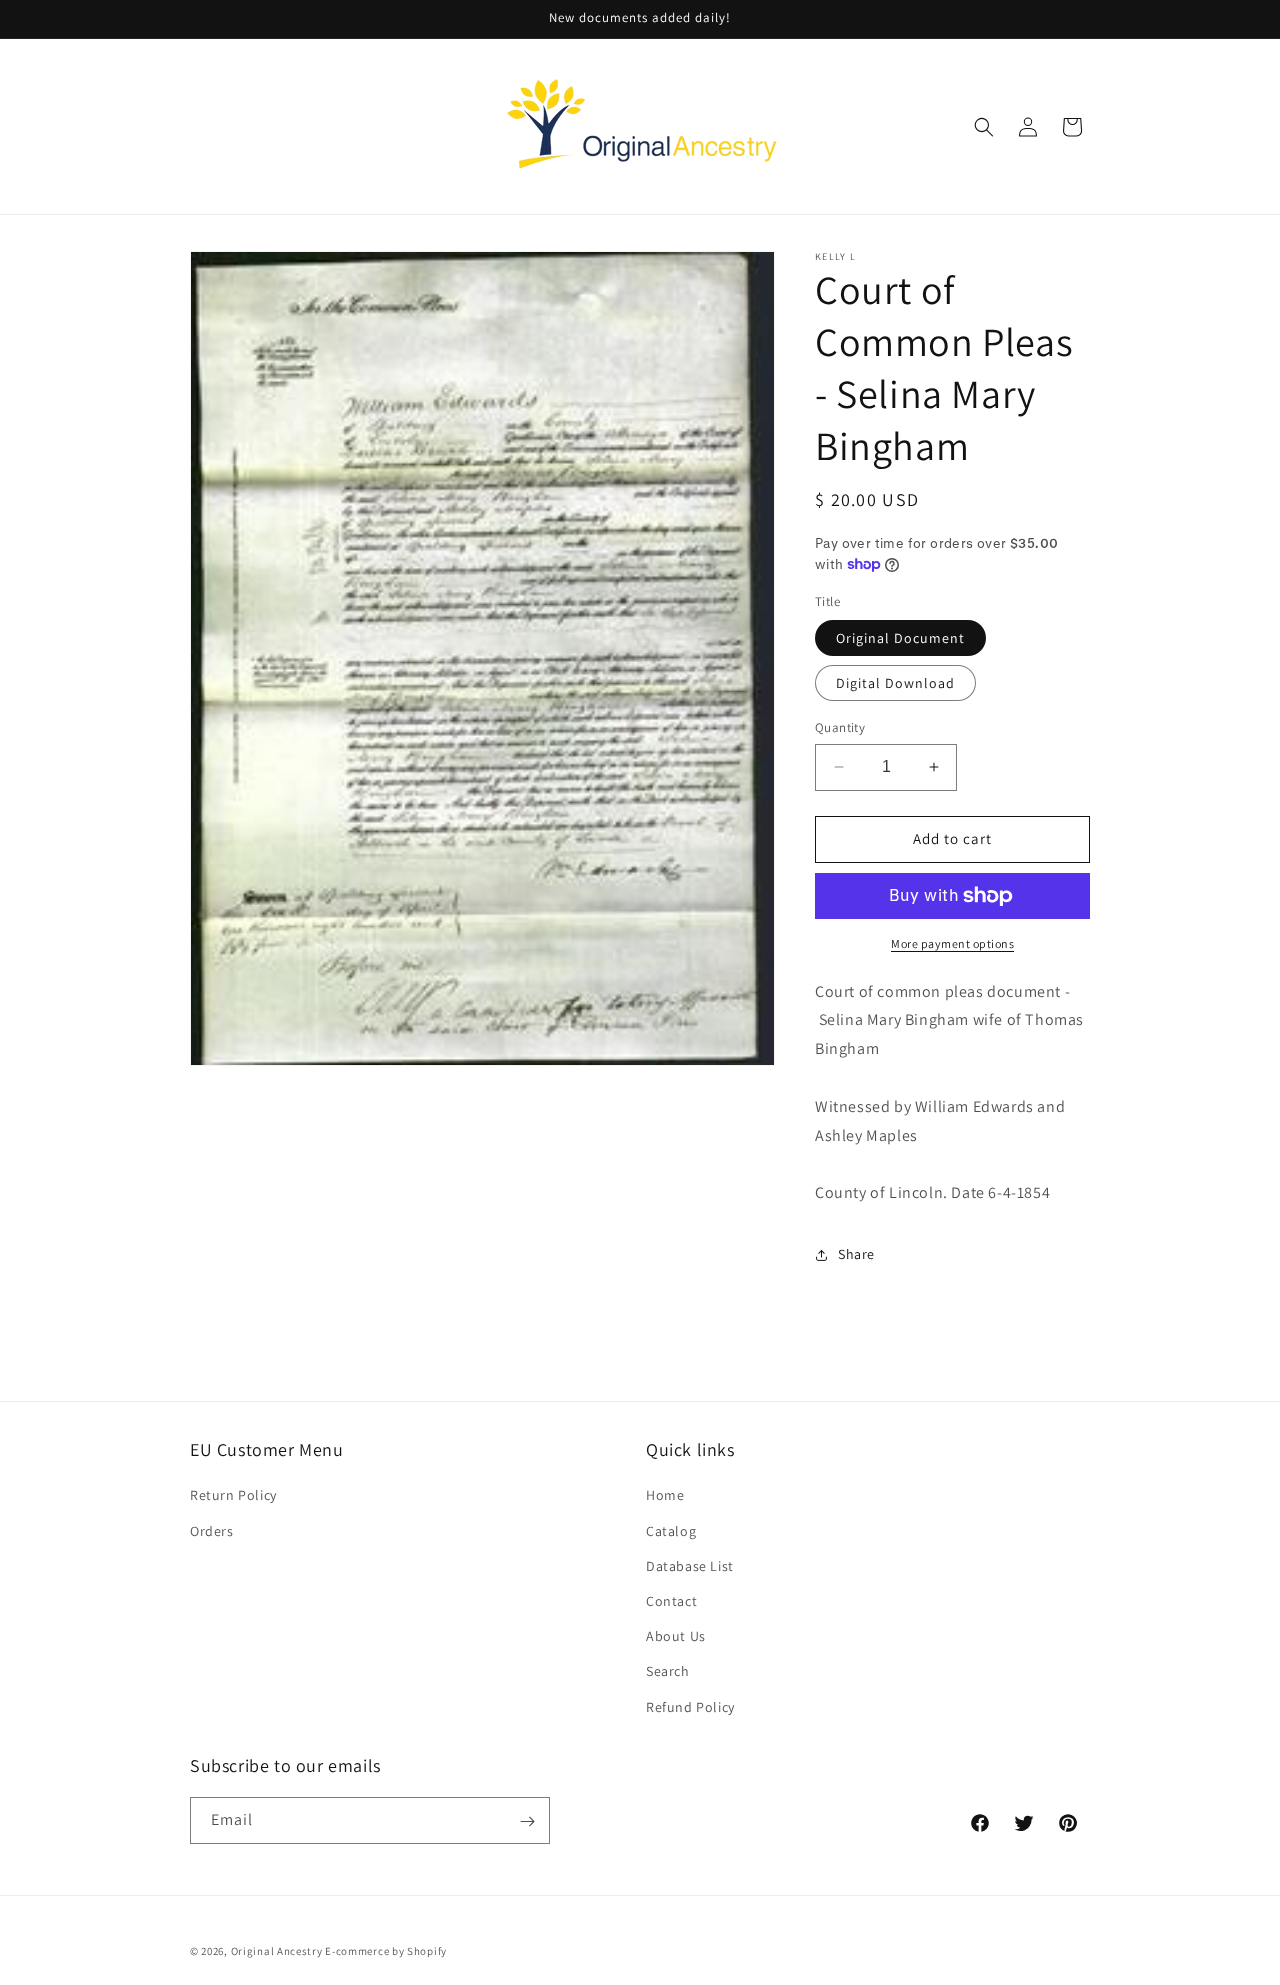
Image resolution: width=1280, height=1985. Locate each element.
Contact (671, 1600)
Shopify (427, 1951)
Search (668, 1671)
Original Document (900, 638)
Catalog (671, 1530)
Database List (690, 1565)
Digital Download (895, 683)
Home (665, 1495)
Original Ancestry (277, 1951)
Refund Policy (690, 1706)
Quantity (840, 727)
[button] (984, 127)
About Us (676, 1636)
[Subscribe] (527, 1821)
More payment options (952, 943)
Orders (212, 1530)
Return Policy (233, 1495)
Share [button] (856, 1254)
